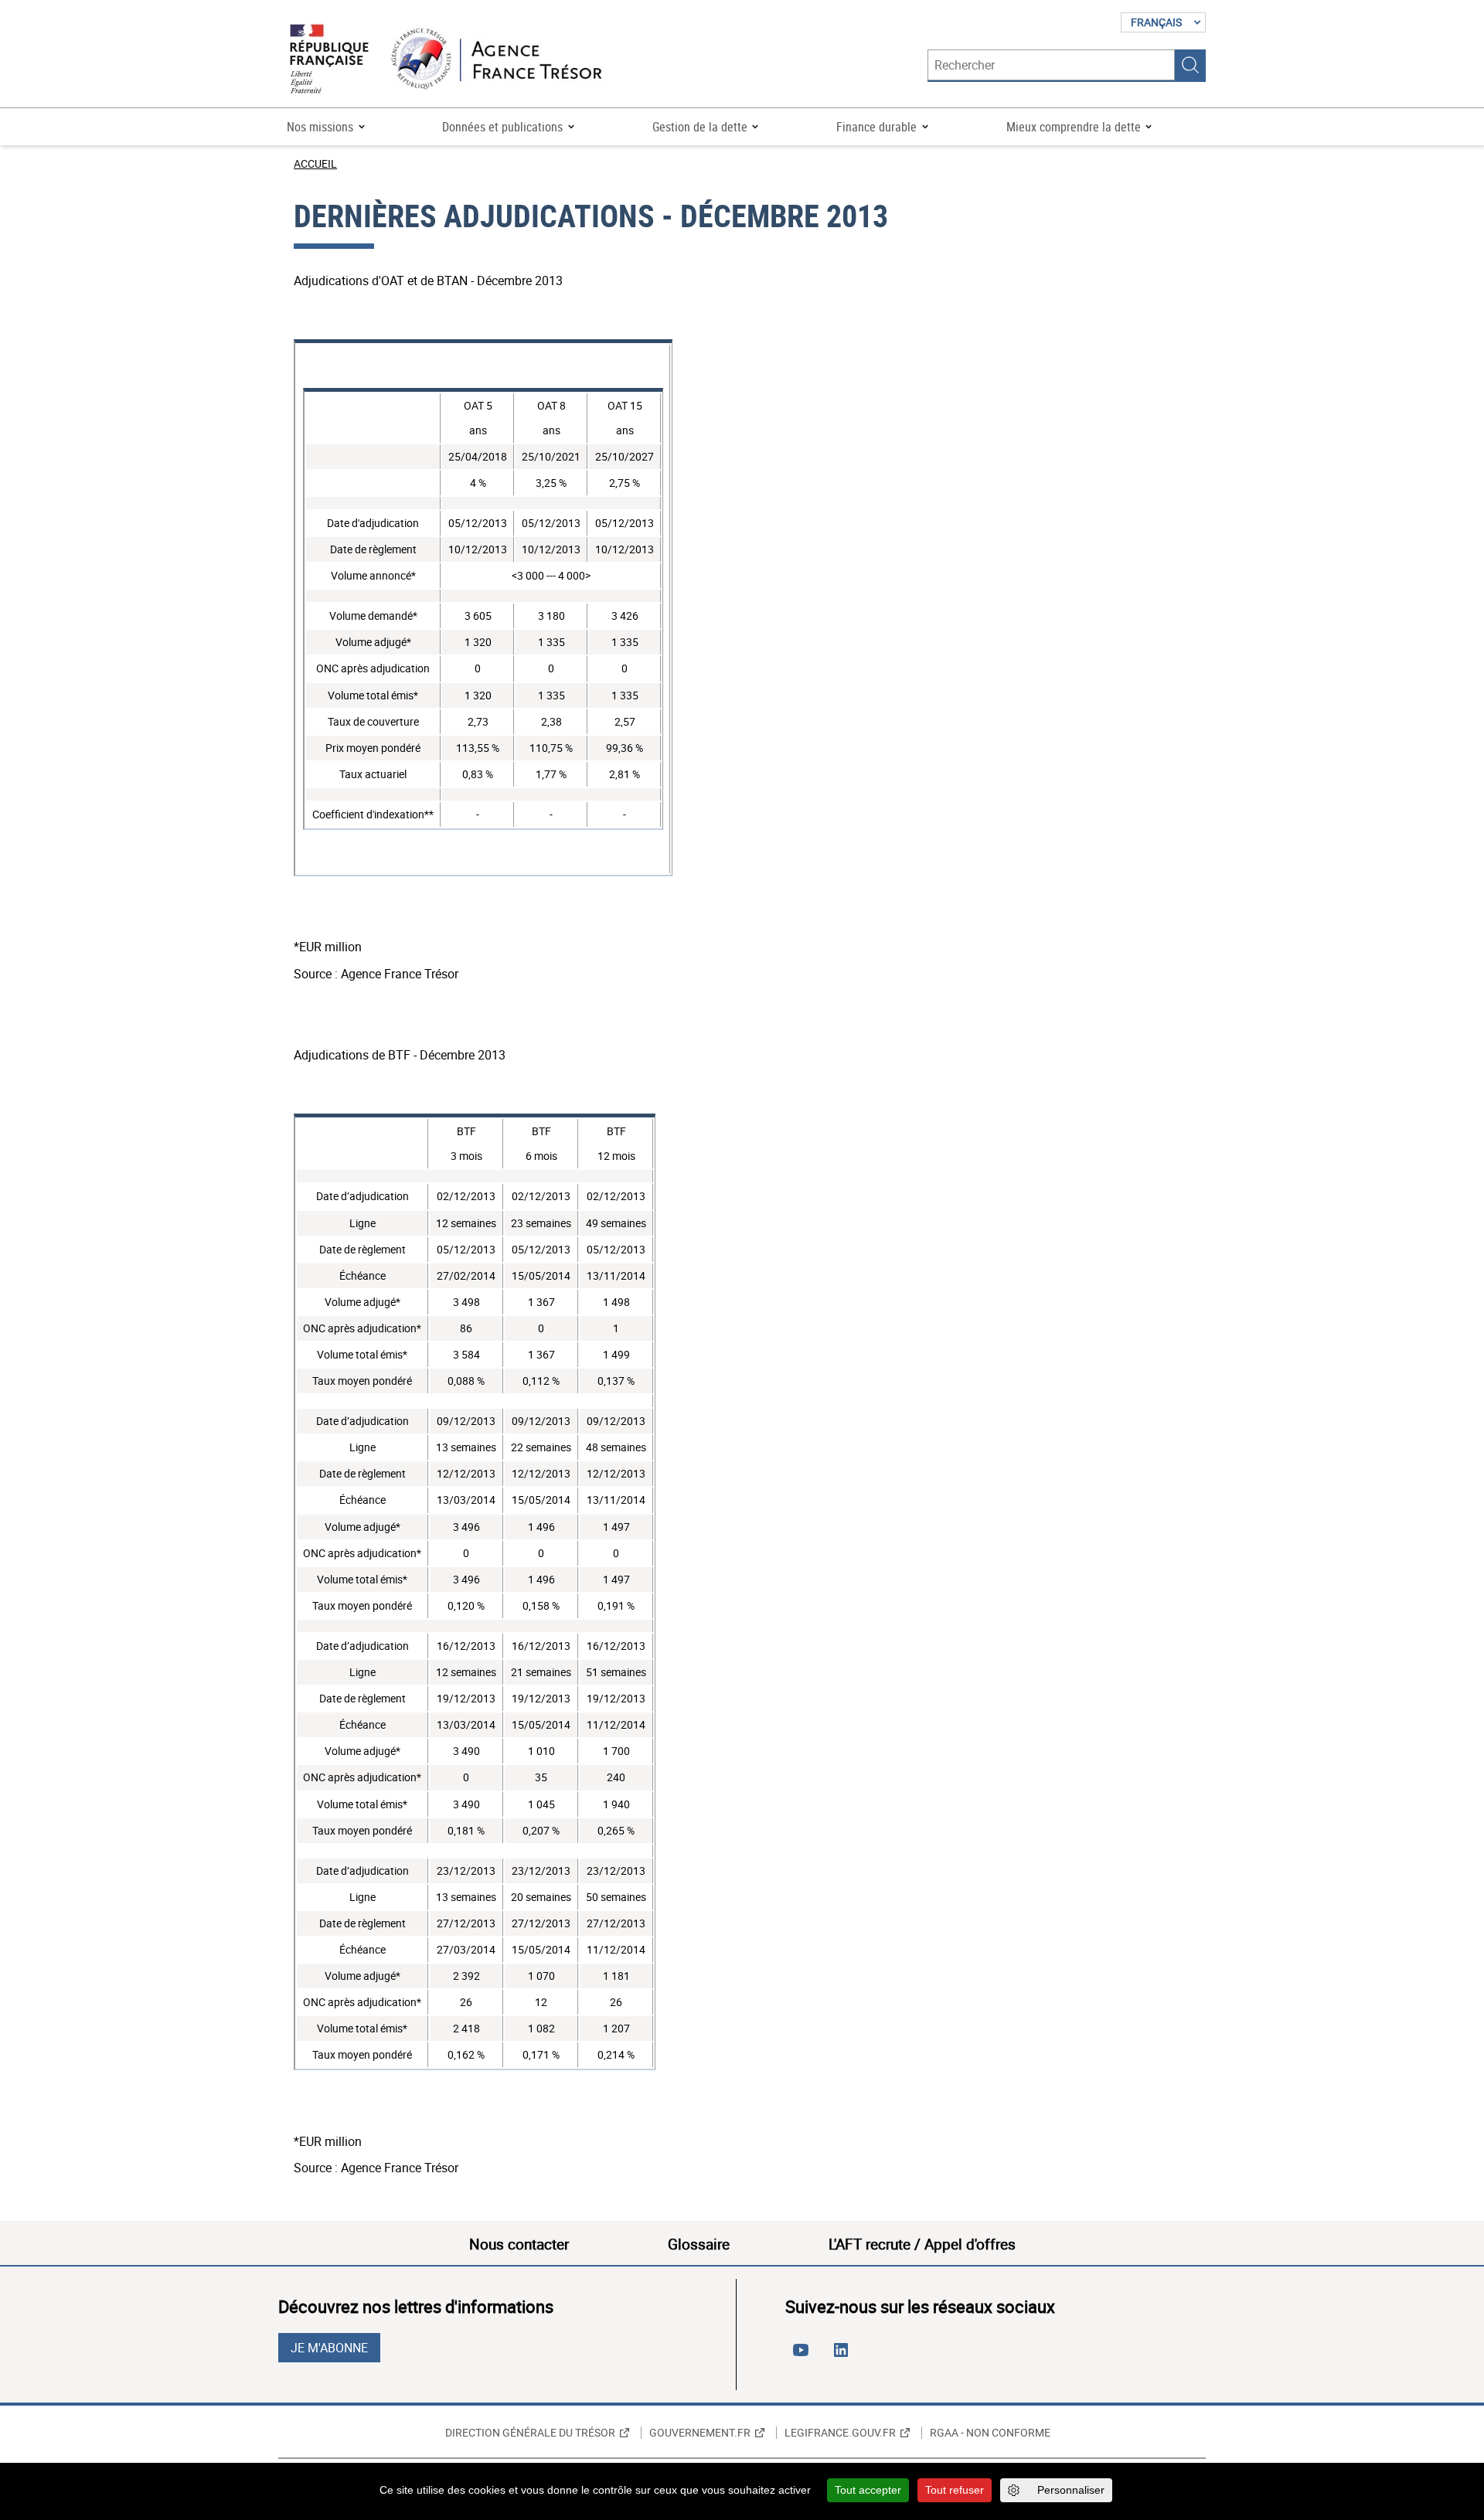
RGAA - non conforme (990, 2433)
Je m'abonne (329, 2348)
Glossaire (699, 2244)
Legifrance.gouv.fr (840, 2433)
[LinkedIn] (844, 2356)
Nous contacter (519, 2244)
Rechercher (1190, 65)
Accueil (315, 163)
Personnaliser (1071, 2490)
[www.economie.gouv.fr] (329, 60)
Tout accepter (868, 2490)
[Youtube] (804, 2356)
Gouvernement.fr (700, 2433)
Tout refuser (955, 2490)
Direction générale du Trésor (530, 2433)
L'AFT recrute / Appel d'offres (922, 2244)
